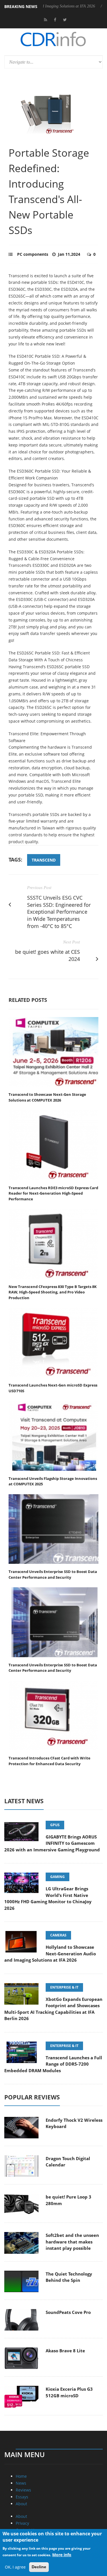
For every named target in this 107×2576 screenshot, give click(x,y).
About (21, 2504)
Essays (22, 2497)
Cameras (58, 1935)
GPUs (55, 1825)
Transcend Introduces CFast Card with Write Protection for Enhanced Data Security (50, 1761)
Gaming (57, 1877)
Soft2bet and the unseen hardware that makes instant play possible (72, 2242)
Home (21, 2476)
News (21, 2483)
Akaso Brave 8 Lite (65, 2351)
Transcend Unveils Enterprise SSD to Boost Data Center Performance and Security (53, 1574)
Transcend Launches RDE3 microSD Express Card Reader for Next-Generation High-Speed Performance (53, 1193)
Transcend (44, 860)
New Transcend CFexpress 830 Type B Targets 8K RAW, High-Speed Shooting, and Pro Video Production (53, 1292)
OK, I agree (15, 2567)
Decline (39, 2567)
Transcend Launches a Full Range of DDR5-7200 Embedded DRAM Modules (53, 2064)
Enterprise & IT (64, 1987)
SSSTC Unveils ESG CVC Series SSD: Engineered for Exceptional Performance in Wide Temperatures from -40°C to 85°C (59, 912)
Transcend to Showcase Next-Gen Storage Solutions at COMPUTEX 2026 (47, 1097)
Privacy (22, 2523)
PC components (33, 254)
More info (62, 2555)
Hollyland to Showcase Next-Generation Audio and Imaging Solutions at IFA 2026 (50, 1953)
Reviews (23, 2490)
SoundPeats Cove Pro (68, 2312)
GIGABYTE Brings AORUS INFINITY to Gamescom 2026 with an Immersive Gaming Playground (52, 1843)
